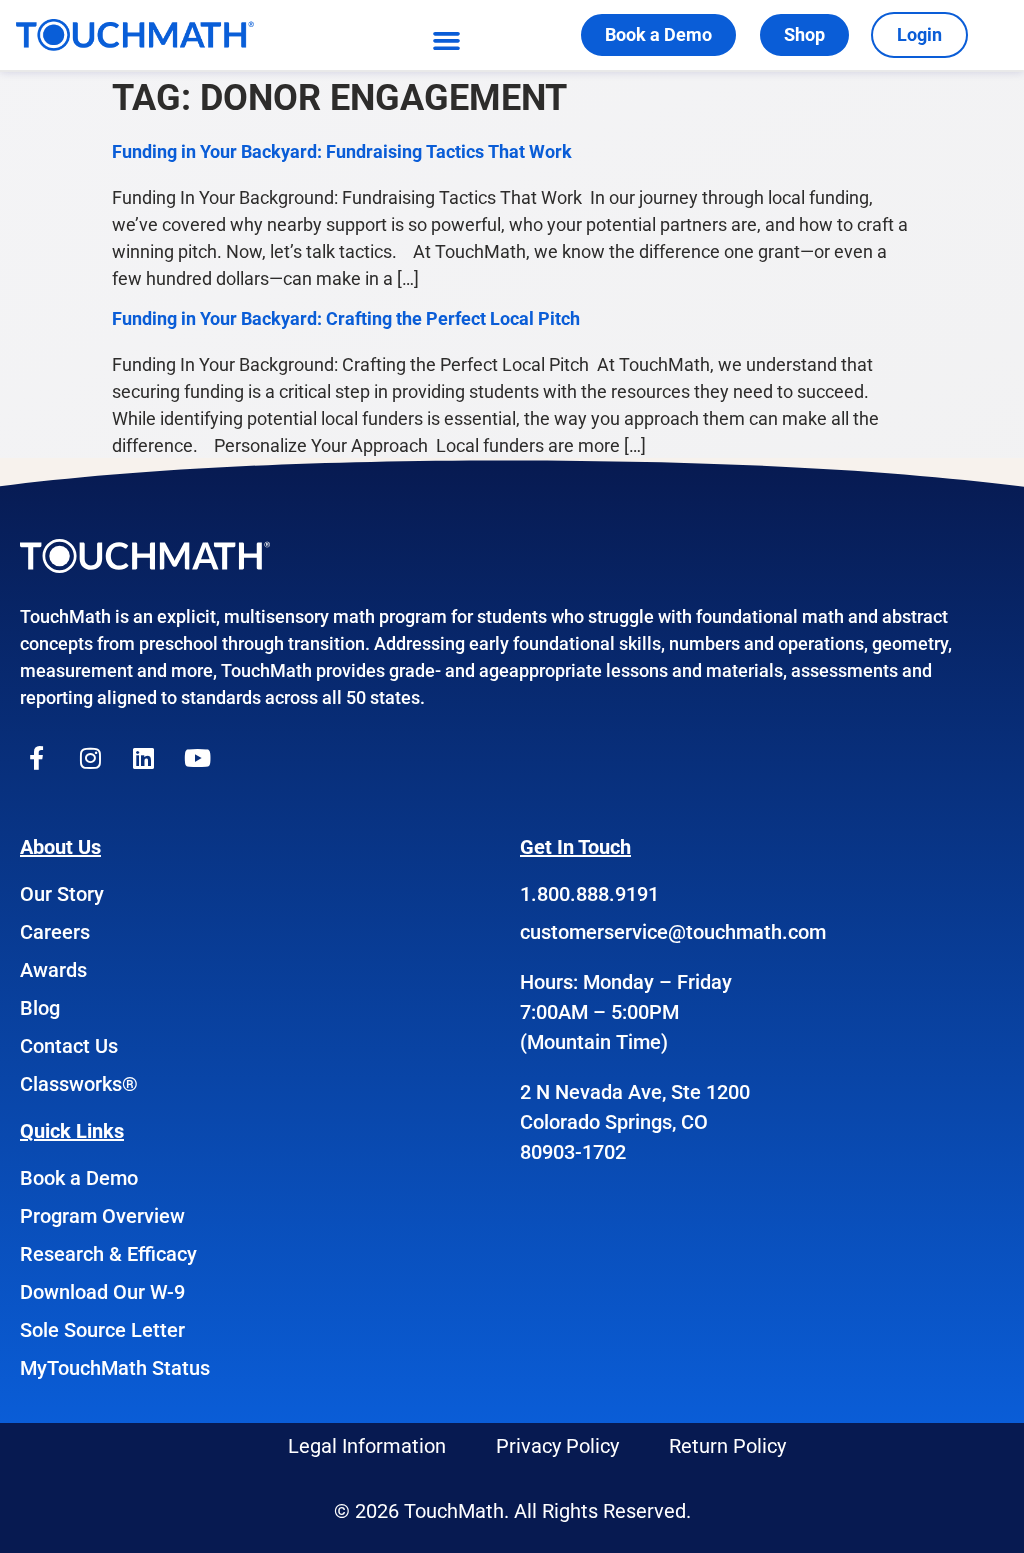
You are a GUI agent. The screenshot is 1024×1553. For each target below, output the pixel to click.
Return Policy (727, 1446)
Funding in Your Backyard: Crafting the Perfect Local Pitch (346, 318)
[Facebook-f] (37, 758)
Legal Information (367, 1446)
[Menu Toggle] (446, 40)
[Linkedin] (144, 758)
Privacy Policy (557, 1446)
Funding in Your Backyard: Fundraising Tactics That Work (342, 151)
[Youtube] (198, 758)
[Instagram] (91, 758)
